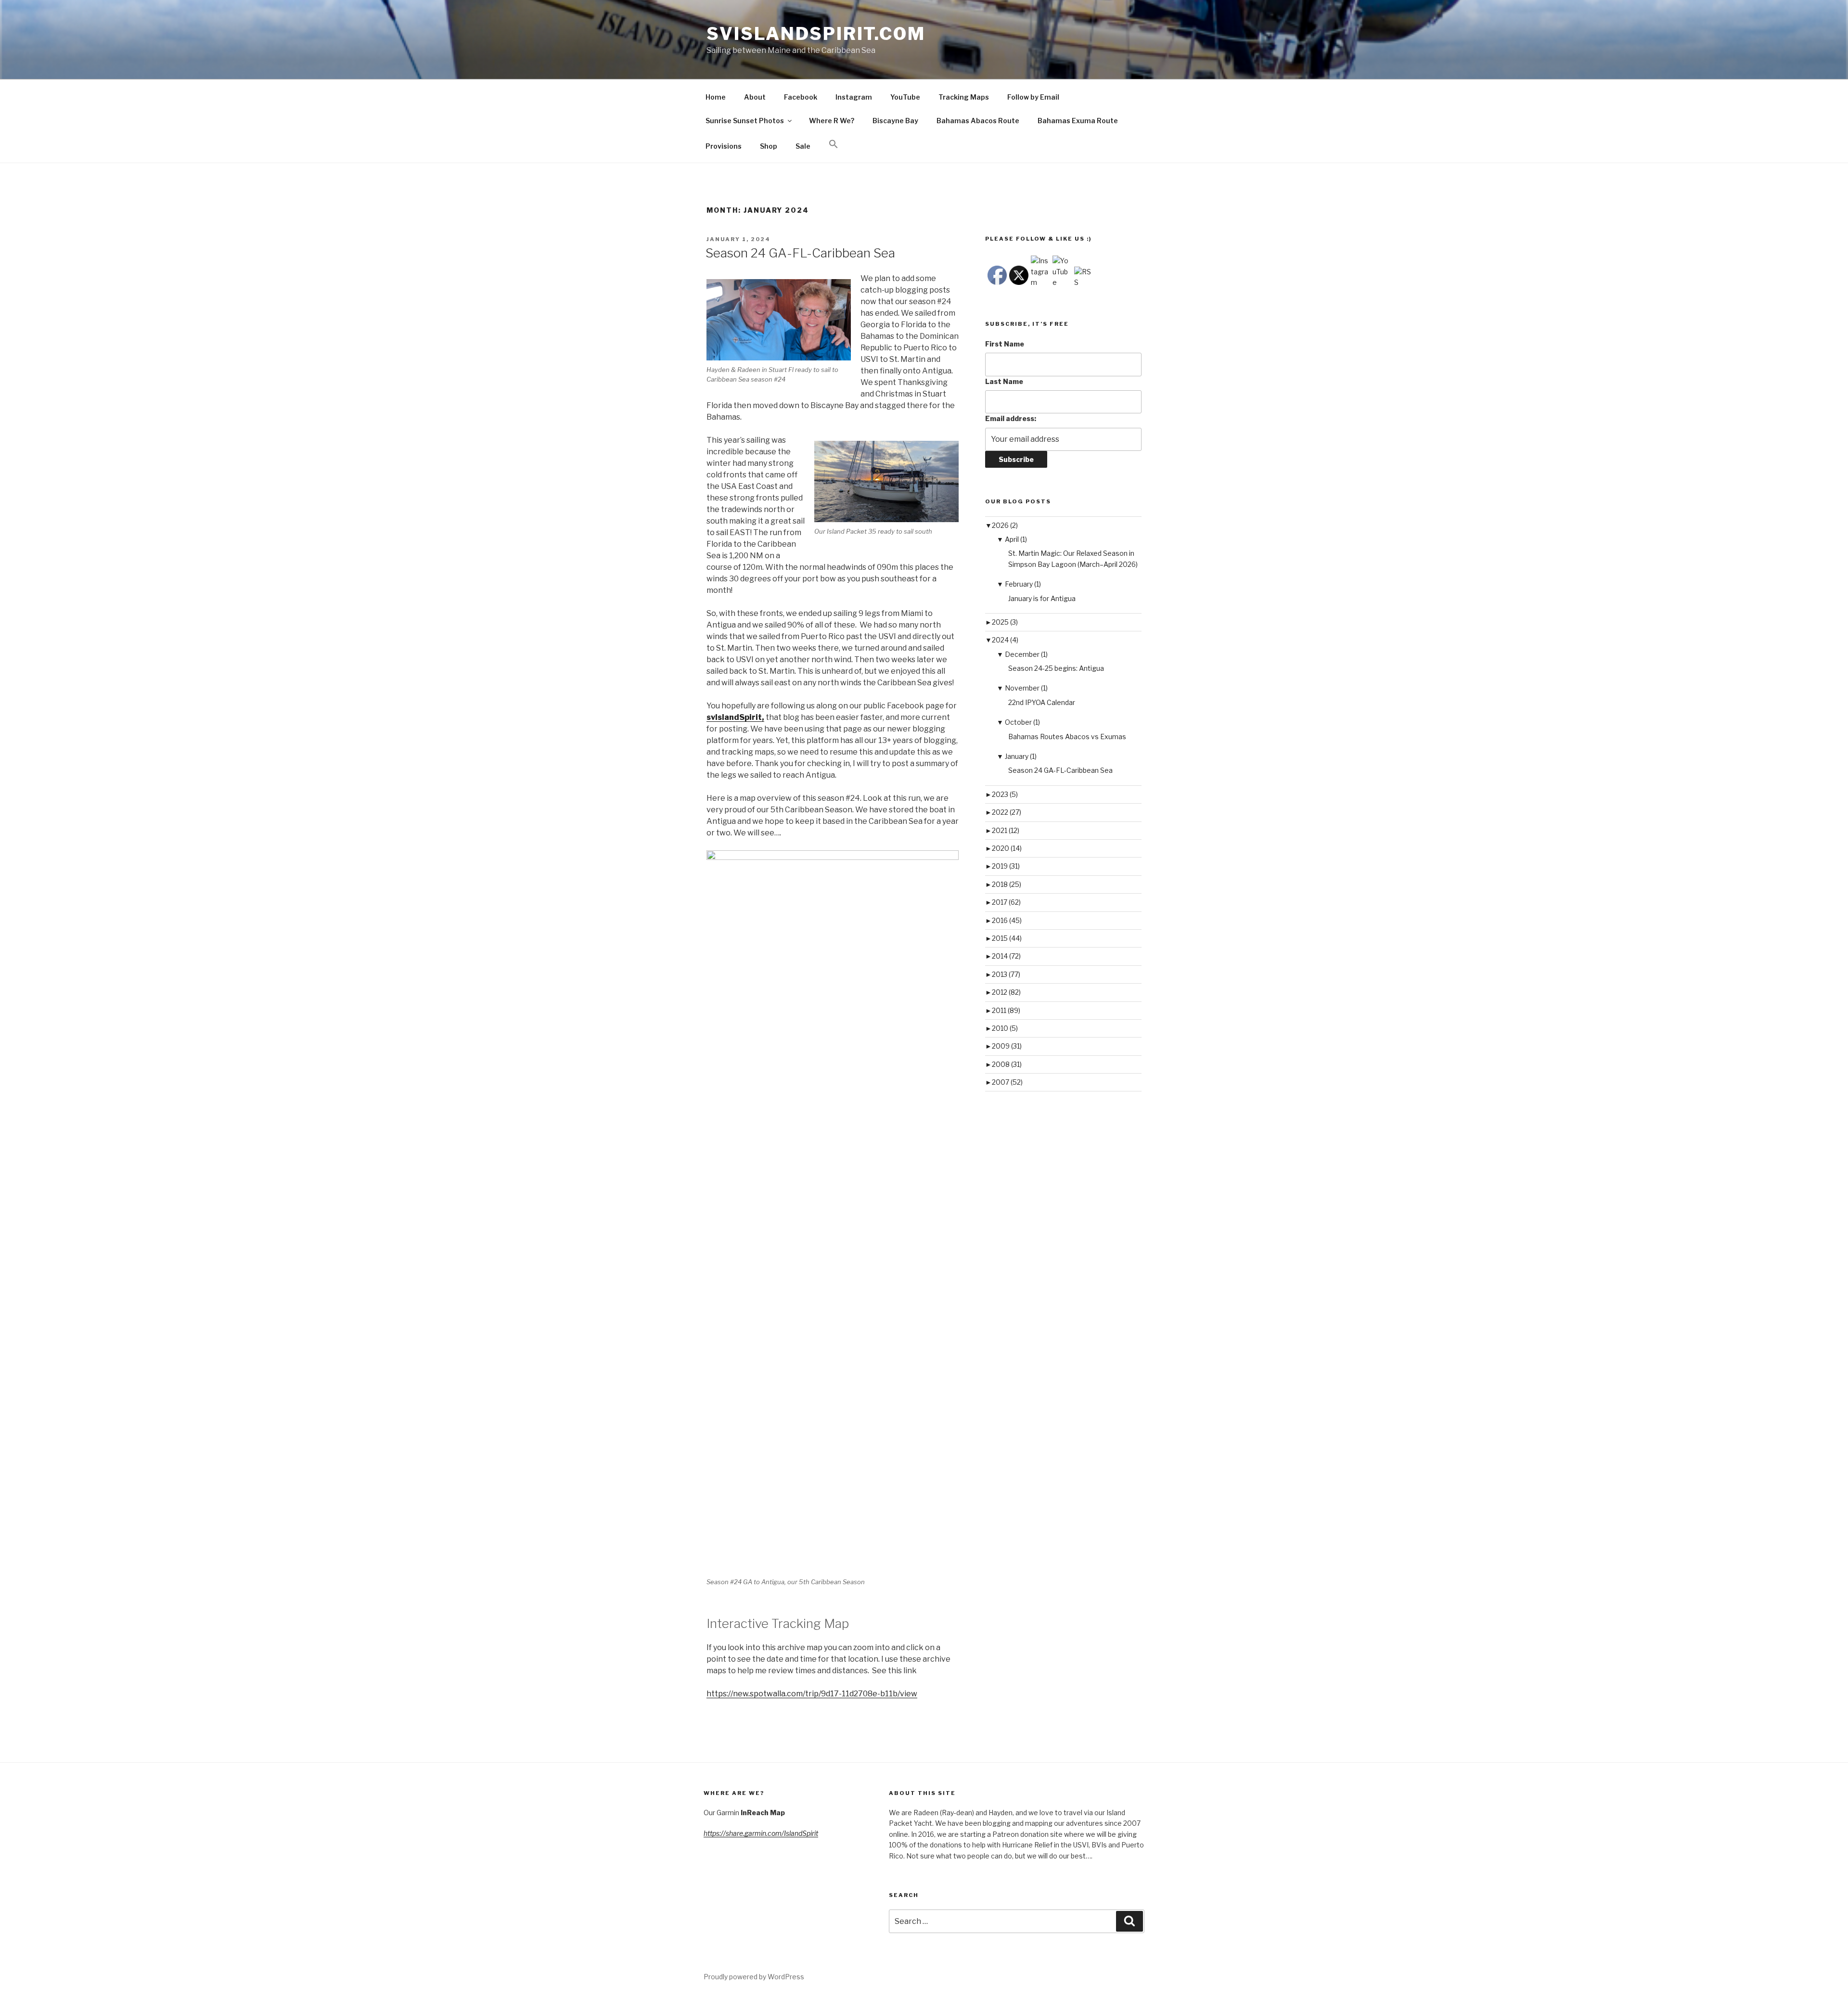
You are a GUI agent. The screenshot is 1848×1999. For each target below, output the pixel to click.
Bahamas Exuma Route (1078, 121)
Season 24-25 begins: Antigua (1056, 668)
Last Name (1004, 381)
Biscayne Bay (895, 121)
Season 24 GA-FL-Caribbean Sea (800, 253)
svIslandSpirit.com (816, 34)
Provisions (724, 146)
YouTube (905, 97)
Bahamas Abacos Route (978, 121)
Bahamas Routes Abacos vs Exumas (1067, 737)
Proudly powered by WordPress (754, 1977)
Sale (803, 146)
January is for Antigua (1042, 598)
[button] (833, 144)
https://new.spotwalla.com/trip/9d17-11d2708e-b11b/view (812, 1694)
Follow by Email (1033, 97)
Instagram (854, 97)
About (755, 97)
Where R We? (832, 121)
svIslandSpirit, (735, 717)
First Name (1005, 344)
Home (716, 97)
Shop (769, 146)
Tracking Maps (964, 97)
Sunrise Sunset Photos (745, 121)
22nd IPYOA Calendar (1042, 702)
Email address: (1011, 418)
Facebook (801, 97)
